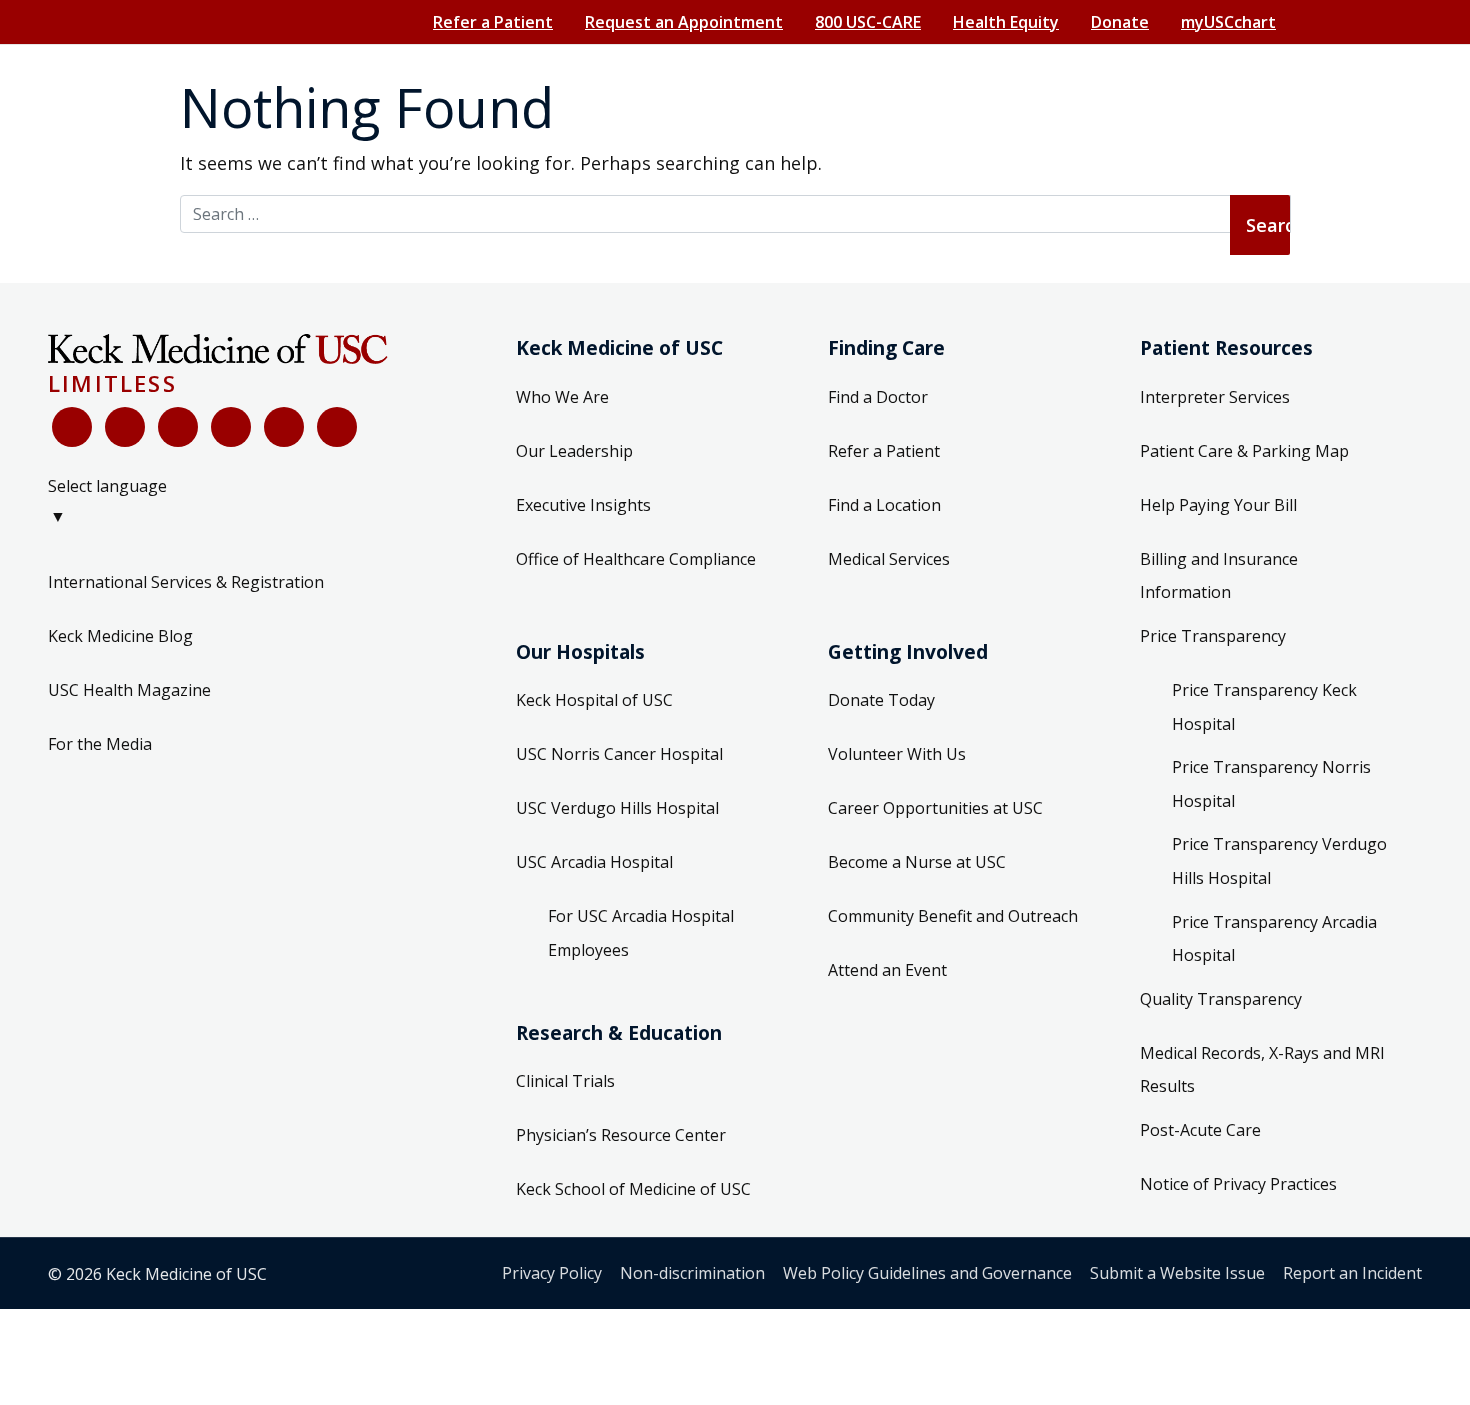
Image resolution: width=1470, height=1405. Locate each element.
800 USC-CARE (868, 22)
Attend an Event (887, 970)
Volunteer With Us (897, 754)
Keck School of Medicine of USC (633, 1189)
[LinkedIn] (231, 427)
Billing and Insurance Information (1219, 576)
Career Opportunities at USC (935, 808)
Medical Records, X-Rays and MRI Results (1262, 1070)
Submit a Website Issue (1177, 1273)
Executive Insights (583, 505)
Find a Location (884, 505)
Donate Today (881, 700)
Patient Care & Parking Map (1244, 451)
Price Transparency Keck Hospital (1264, 707)
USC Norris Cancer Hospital (619, 754)
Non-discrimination (692, 1273)
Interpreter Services (1215, 397)
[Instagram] (284, 427)
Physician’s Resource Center (621, 1135)
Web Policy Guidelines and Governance (927, 1273)
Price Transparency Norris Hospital (1271, 784)
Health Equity (1006, 22)
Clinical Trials (565, 1081)
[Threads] (337, 427)
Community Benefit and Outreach (953, 916)
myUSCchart (1228, 22)
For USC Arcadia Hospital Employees (641, 933)
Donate (1120, 22)
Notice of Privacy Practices (1238, 1184)
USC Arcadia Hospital (594, 862)
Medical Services (889, 559)
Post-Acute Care (1200, 1130)
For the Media (100, 744)
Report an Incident (1352, 1273)
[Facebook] (72, 427)
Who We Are (562, 397)
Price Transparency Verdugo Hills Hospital (1279, 861)
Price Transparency (1213, 636)
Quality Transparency (1221, 999)
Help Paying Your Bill (1218, 505)
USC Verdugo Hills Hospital (617, 808)
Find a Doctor (878, 397)
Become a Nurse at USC (917, 862)
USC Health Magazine (129, 690)
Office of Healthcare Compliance (636, 559)
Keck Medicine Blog (120, 636)
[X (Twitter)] (125, 427)
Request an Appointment (684, 22)
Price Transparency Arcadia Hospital (1274, 939)
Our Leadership (574, 451)
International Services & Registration (186, 582)
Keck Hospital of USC (594, 700)
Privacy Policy (552, 1273)
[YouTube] (178, 427)
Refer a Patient (493, 22)
